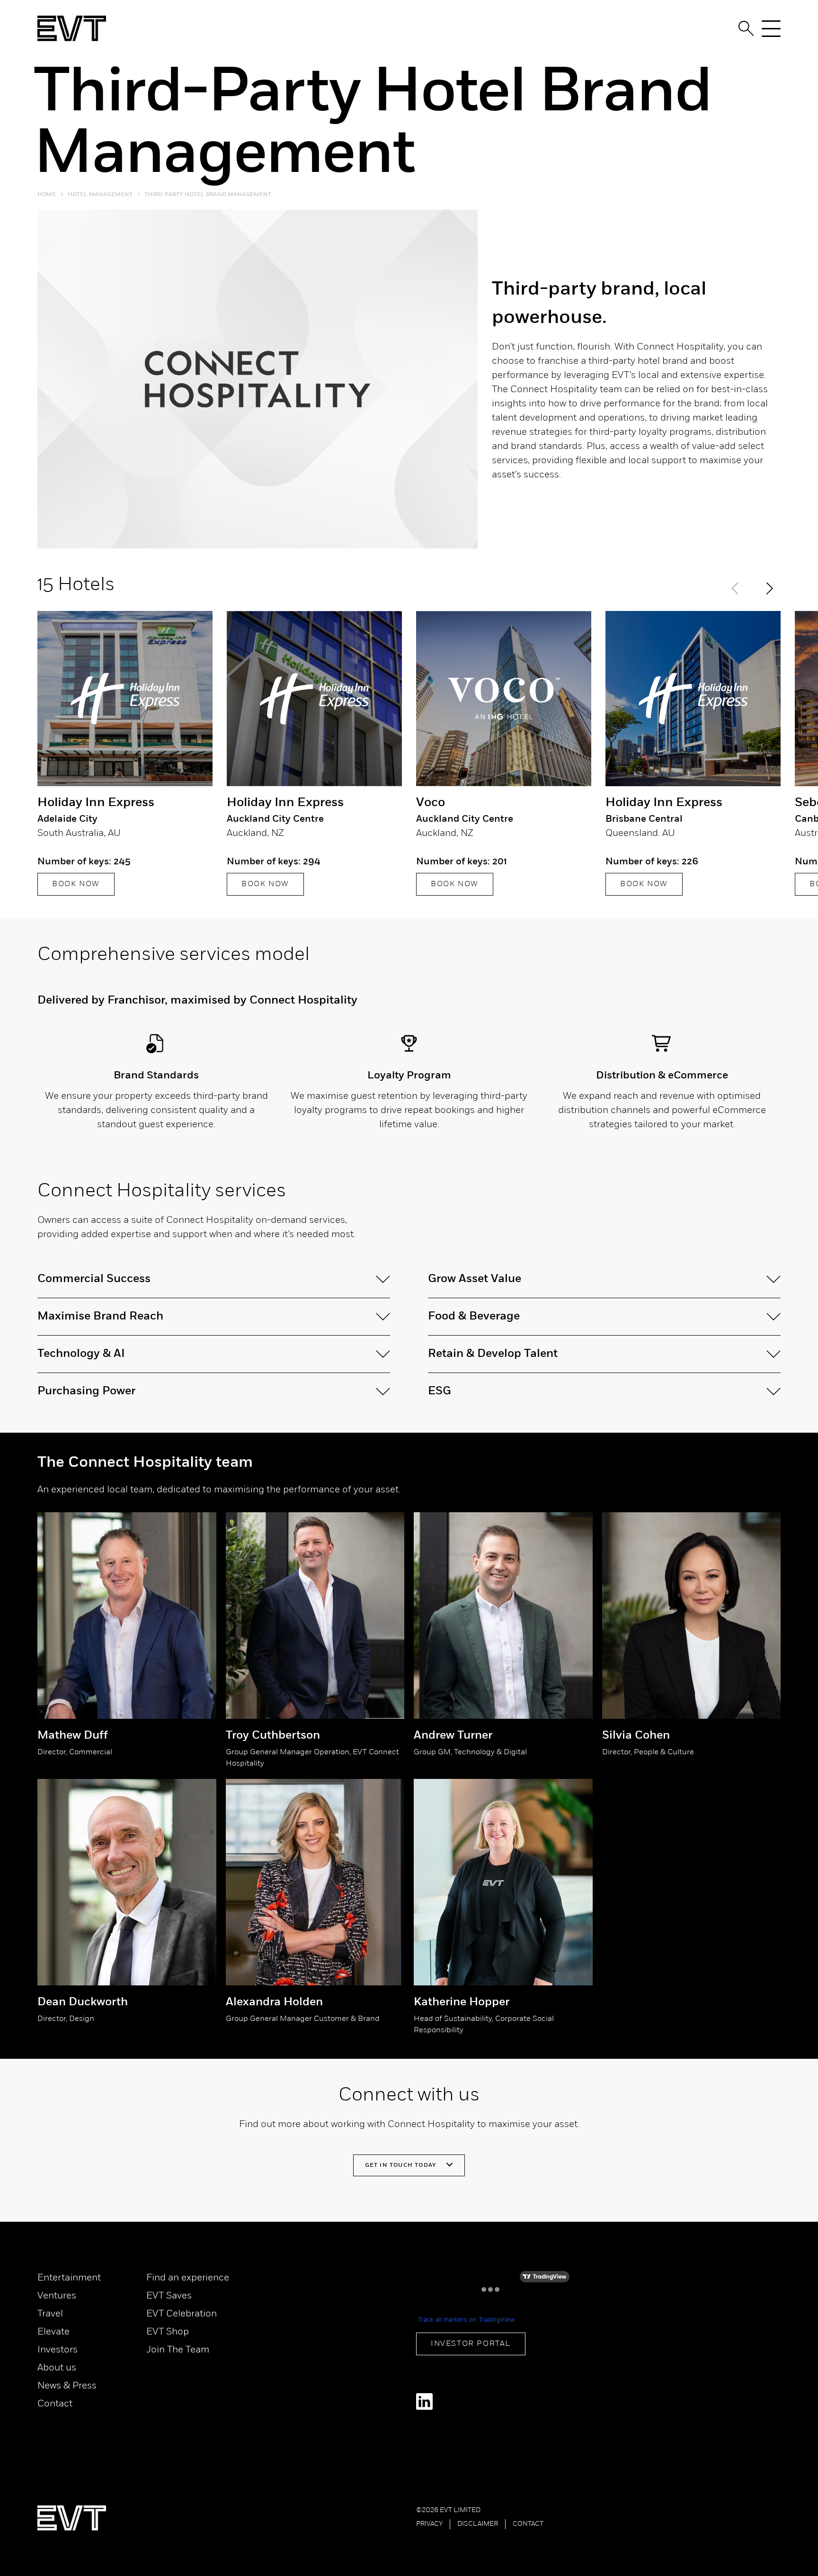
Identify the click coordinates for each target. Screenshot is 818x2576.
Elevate (53, 2332)
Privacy (429, 2524)
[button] (769, 588)
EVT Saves (169, 2296)
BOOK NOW (76, 884)
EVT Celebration (182, 2314)
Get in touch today (402, 2165)
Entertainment (69, 2278)
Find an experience (188, 2278)
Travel (50, 2314)
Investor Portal (471, 2344)
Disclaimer (478, 2524)
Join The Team (178, 2350)
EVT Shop (168, 2332)
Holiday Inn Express (96, 803)
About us (57, 2368)
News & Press (67, 2386)
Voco (431, 803)
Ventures (57, 2296)
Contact (55, 2404)
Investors (58, 2350)
